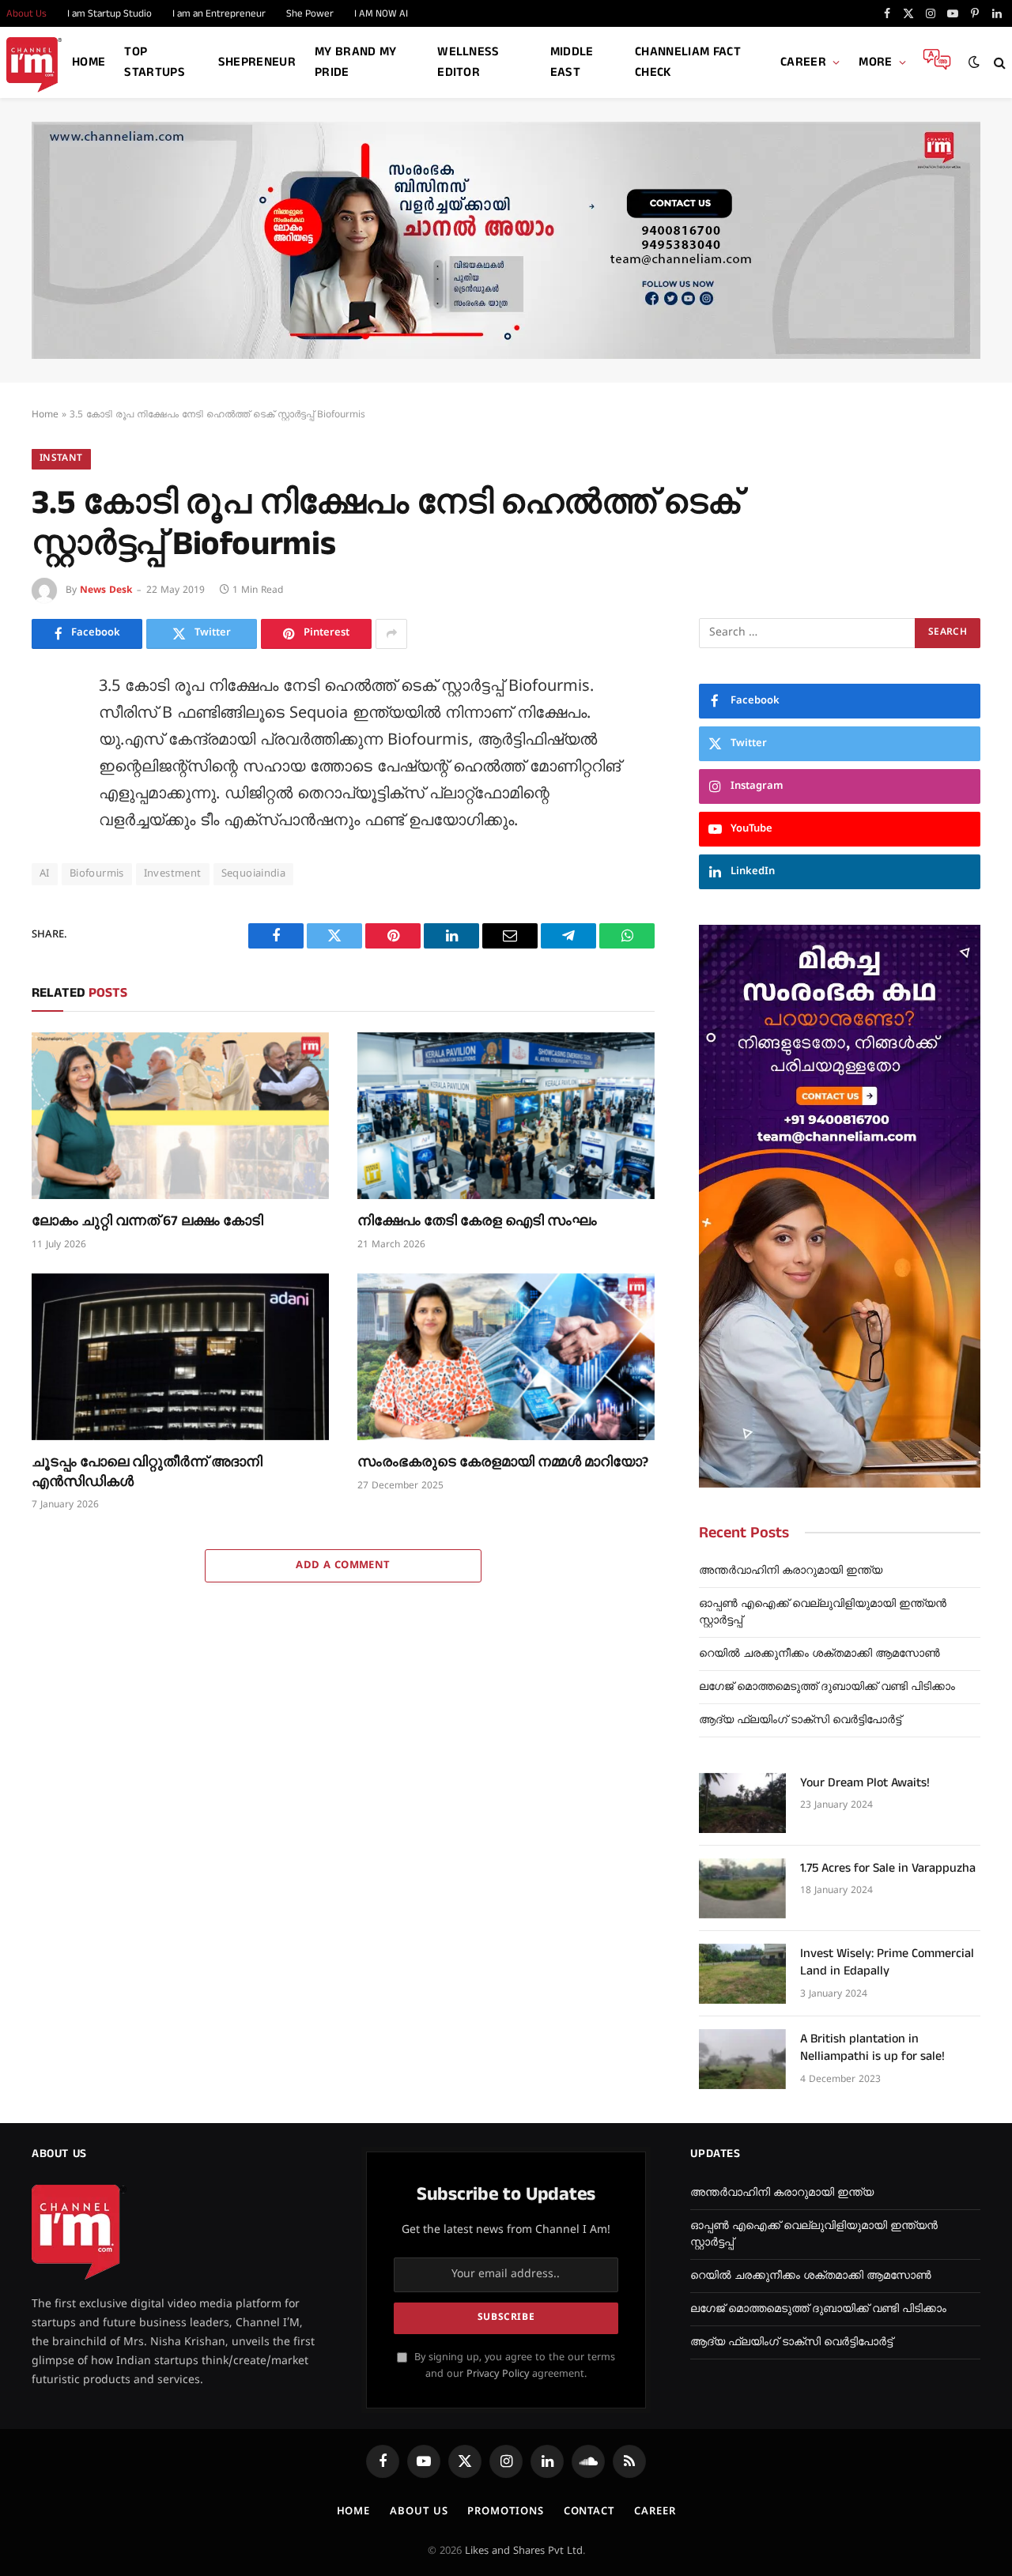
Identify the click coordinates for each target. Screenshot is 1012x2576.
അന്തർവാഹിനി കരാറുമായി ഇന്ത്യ (791, 1571)
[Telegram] (47, 904)
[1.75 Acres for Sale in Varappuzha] (742, 1888)
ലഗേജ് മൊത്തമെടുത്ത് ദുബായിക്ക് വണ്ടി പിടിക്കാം (827, 1687)
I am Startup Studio (110, 13)
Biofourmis (97, 874)
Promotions (505, 2512)
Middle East (572, 62)
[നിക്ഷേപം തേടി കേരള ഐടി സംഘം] (506, 1116)
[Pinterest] (47, 833)
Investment (173, 874)
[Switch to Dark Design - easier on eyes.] (974, 62)
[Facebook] (47, 726)
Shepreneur (257, 62)
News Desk (106, 591)
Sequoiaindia (254, 874)
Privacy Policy (498, 2374)
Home (89, 62)
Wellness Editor (468, 62)
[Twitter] (47, 762)
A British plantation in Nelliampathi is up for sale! (872, 2048)
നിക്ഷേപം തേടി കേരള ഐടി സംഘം (477, 1221)
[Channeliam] (34, 63)
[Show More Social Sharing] (391, 634)
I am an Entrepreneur (219, 13)
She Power (310, 13)
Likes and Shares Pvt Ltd (524, 2551)
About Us (419, 2512)
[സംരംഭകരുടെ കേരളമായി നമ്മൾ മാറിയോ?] (506, 1357)
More (875, 62)
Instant (61, 459)
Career (803, 62)
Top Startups (155, 62)
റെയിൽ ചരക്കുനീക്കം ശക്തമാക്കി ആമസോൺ (819, 1654)
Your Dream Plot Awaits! (865, 1783)
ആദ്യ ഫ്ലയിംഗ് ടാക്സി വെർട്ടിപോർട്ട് (800, 1720)
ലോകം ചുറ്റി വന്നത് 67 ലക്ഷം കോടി (147, 1221)
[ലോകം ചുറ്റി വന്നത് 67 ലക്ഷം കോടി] (180, 1116)
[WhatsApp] (47, 940)
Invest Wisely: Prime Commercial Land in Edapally (887, 1963)
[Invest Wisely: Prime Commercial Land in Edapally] (742, 1974)
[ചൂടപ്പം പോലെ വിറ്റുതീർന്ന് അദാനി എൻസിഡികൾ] (180, 1357)
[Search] (998, 63)
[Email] (47, 869)
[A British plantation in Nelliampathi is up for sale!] (742, 2059)
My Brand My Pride (356, 62)
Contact (589, 2512)
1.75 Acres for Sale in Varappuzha (888, 1869)
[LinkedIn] (47, 798)
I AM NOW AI (381, 13)
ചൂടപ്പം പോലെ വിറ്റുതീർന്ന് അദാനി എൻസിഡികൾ (147, 1472)
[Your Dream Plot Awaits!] (742, 1803)
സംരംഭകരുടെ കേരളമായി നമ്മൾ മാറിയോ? (503, 1462)
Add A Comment (343, 1566)
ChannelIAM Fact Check (688, 62)
